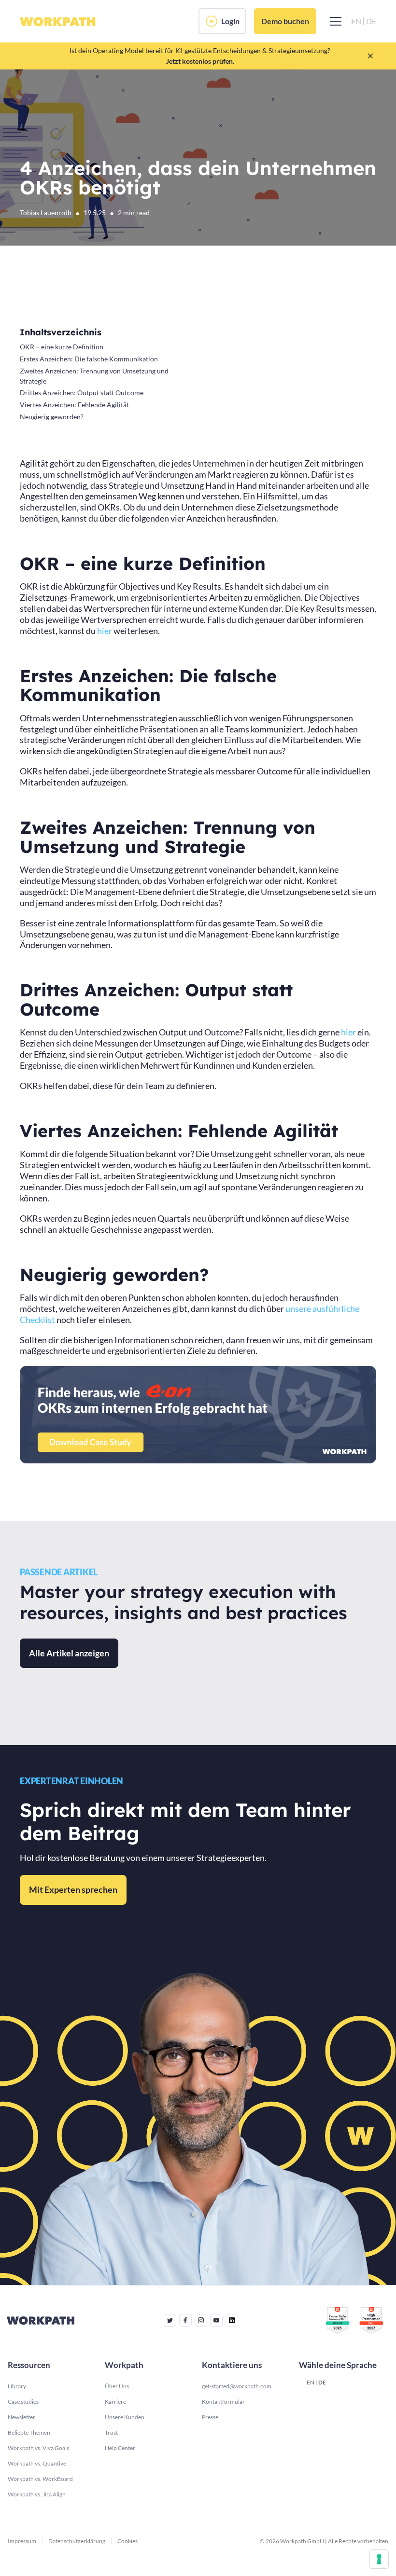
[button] (334, 21)
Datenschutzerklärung (77, 2541)
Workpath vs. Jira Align (37, 2494)
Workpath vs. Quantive (37, 2463)
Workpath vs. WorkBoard (40, 2479)
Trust (111, 2432)
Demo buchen (285, 21)
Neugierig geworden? (52, 417)
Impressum (22, 2541)
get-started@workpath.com (237, 2386)
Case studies (23, 2402)
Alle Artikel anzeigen (69, 1653)
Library (17, 2386)
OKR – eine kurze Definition (62, 347)
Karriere (115, 2402)
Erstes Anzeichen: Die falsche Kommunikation (89, 359)
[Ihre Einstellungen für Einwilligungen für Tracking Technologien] (379, 2559)
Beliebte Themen (29, 2432)
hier (104, 631)
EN (311, 2382)
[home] (58, 21)
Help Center (120, 2448)
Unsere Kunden (125, 2417)
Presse (210, 2417)
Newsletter (21, 2417)
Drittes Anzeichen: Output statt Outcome (82, 393)
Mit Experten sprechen (73, 1889)
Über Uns (117, 2386)
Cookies (127, 2541)
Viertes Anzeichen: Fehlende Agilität (74, 405)
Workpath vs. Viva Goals (38, 2448)
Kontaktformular (223, 2402)
